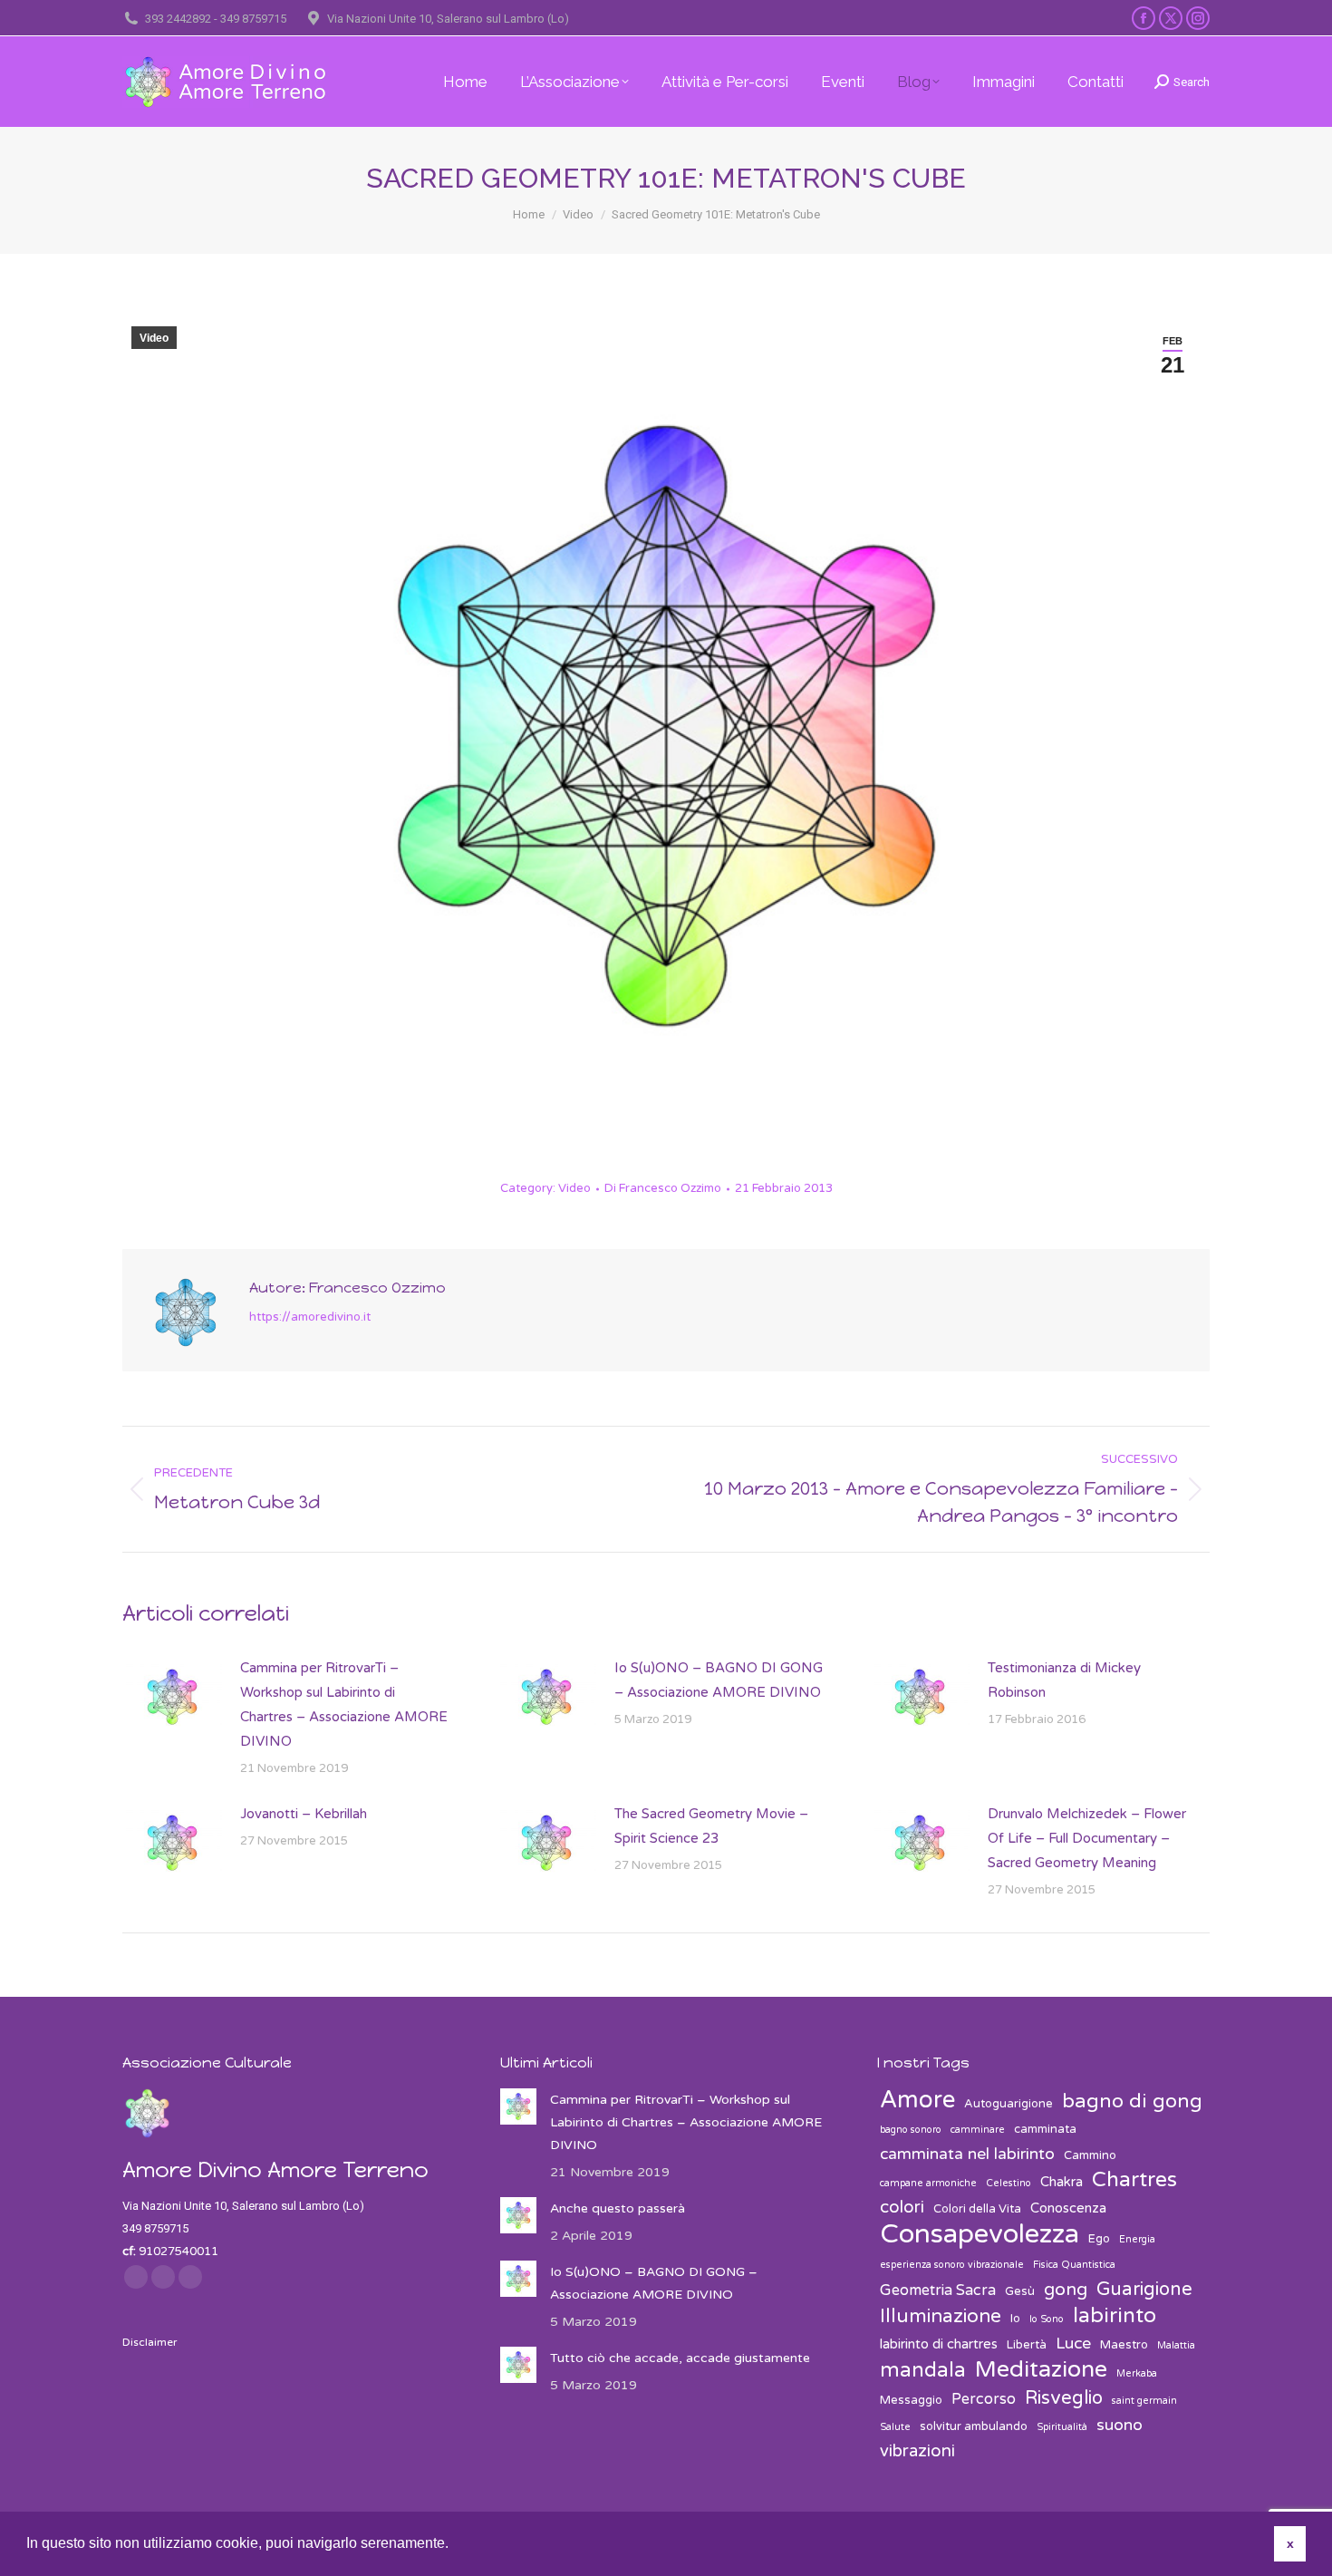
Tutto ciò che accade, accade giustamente (680, 2358)
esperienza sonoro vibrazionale (952, 2265)
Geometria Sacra (938, 2290)
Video (154, 338)
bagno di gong (1132, 2101)
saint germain (1144, 2401)
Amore (917, 2100)
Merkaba (1137, 2373)
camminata (1045, 2129)
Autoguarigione (1009, 2104)
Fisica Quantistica (1074, 2265)
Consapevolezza (980, 2234)
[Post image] (172, 1697)
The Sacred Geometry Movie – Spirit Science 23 (711, 1826)
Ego (1099, 2239)
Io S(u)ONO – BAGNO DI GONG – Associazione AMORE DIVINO (719, 1680)
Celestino (1009, 2183)
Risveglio (1064, 2398)
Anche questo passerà (618, 2208)
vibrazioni (917, 2451)
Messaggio (911, 2400)
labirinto (1115, 2316)
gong (1066, 2290)
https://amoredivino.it (310, 1317)
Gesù (1020, 2291)
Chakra (1062, 2182)
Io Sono (1047, 2319)
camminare (978, 2130)
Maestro (1124, 2345)
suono (1120, 2425)
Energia (1137, 2239)
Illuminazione (941, 2316)
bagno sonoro (911, 2130)
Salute (895, 2427)
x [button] (1290, 2543)
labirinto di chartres (939, 2344)
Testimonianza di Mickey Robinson (1064, 1680)
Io (1015, 2319)
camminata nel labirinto (967, 2154)
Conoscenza (1068, 2208)
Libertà (1027, 2345)
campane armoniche (928, 2183)
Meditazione (1041, 2370)
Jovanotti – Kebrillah (304, 1814)
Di (663, 1188)
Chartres (1134, 2180)
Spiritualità (1062, 2427)
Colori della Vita (977, 2209)
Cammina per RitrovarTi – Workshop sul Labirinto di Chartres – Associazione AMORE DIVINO (344, 1704)
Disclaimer (150, 2342)
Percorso (984, 2399)
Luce (1073, 2344)
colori (902, 2207)
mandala (923, 2371)
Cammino (1090, 2155)
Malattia (1176, 2345)
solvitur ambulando (974, 2426)
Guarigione (1144, 2289)
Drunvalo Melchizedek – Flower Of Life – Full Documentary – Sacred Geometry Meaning (1087, 1838)
